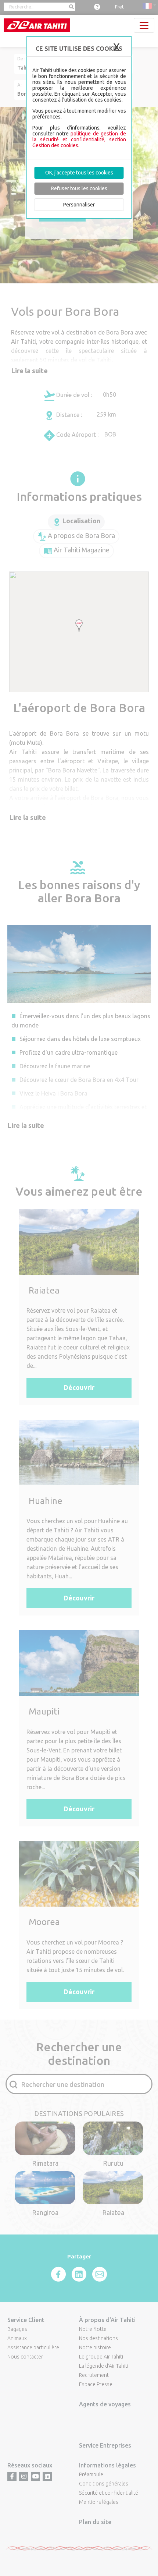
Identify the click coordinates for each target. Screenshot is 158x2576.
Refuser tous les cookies (79, 188)
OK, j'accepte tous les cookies (79, 173)
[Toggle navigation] (144, 25)
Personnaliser (79, 205)
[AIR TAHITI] (37, 25)
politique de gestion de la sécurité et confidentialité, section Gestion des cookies (79, 139)
